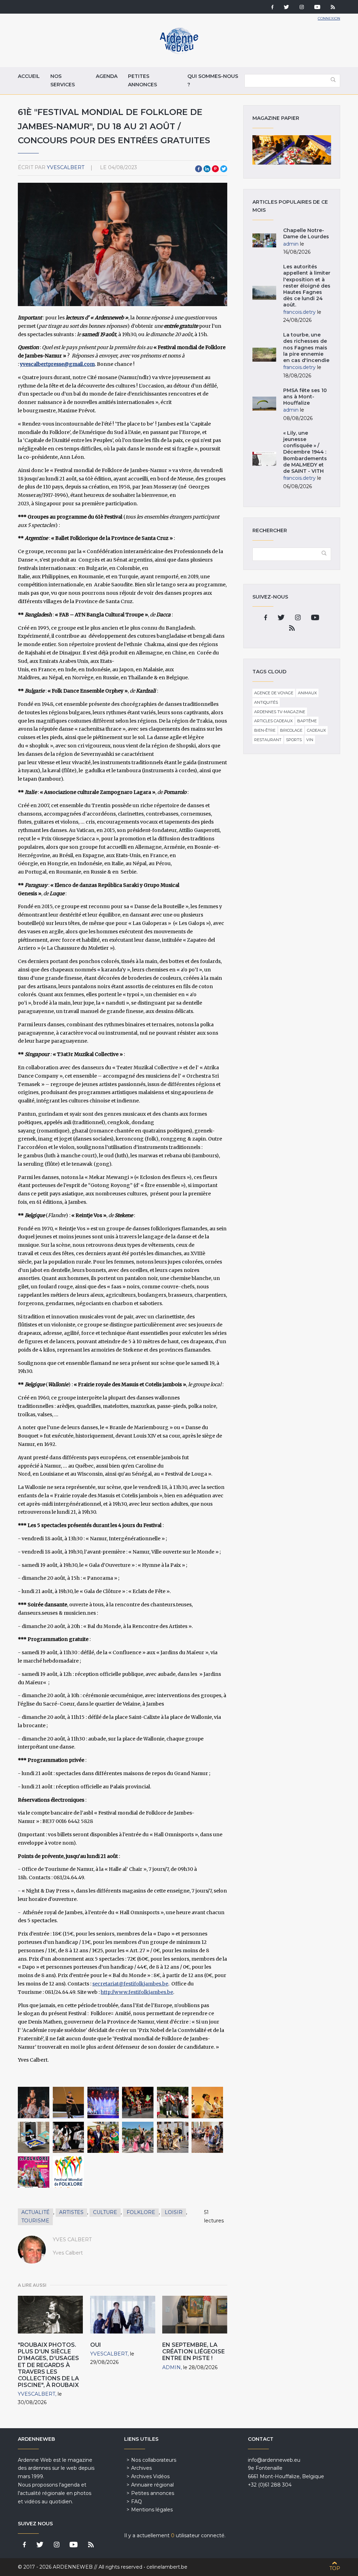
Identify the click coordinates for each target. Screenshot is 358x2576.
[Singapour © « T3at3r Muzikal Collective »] (207, 2103)
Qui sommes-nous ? (213, 80)
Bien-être (265, 730)
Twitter (224, 169)
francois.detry (299, 312)
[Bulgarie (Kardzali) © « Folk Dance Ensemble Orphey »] (138, 2103)
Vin (310, 740)
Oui (96, 2345)
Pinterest (215, 169)
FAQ (137, 2502)
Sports (294, 740)
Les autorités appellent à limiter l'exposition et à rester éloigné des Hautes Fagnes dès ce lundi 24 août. (307, 286)
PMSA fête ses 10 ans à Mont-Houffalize (305, 397)
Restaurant (268, 740)
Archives (141, 2468)
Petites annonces (142, 80)
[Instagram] (302, 8)
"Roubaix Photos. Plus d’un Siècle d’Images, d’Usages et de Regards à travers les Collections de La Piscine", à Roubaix (48, 2365)
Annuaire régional (152, 2485)
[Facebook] (272, 8)
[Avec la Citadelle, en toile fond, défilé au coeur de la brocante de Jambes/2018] (138, 2137)
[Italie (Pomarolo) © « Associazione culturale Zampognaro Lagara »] (173, 2103)
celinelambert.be (167, 2567)
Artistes (71, 2212)
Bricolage (291, 730)
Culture (105, 2212)
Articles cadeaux (273, 721)
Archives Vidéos (150, 2476)
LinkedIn (207, 169)
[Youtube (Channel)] (317, 8)
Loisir (174, 2212)
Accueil (29, 76)
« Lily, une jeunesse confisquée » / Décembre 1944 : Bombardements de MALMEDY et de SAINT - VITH (305, 452)
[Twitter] (287, 8)
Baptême (307, 721)
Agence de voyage (274, 693)
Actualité (35, 2212)
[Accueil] (179, 52)
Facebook (199, 169)
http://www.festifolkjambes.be (137, 1992)
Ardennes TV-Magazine (280, 712)
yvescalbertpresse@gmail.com (57, 364)
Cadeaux (316, 730)
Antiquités (266, 702)
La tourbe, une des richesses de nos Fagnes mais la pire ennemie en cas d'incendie (306, 348)
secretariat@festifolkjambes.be (130, 1984)
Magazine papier (292, 150)
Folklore (141, 2212)
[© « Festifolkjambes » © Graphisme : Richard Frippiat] (34, 2172)
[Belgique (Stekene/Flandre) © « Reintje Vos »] (34, 2137)
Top (335, 2568)
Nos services (63, 80)
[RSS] (333, 8)
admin (171, 2367)
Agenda (107, 76)
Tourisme (35, 2221)
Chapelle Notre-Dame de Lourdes (306, 233)
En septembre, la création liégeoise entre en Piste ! (194, 2351)
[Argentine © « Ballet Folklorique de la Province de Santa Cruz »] (69, 2103)
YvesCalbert (66, 167)
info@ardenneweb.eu (274, 2460)
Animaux (307, 693)
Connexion (329, 18)
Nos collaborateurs (154, 2460)
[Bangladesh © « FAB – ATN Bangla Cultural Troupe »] (103, 2103)
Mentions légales (152, 2510)
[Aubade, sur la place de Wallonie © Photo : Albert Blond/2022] (173, 2137)
